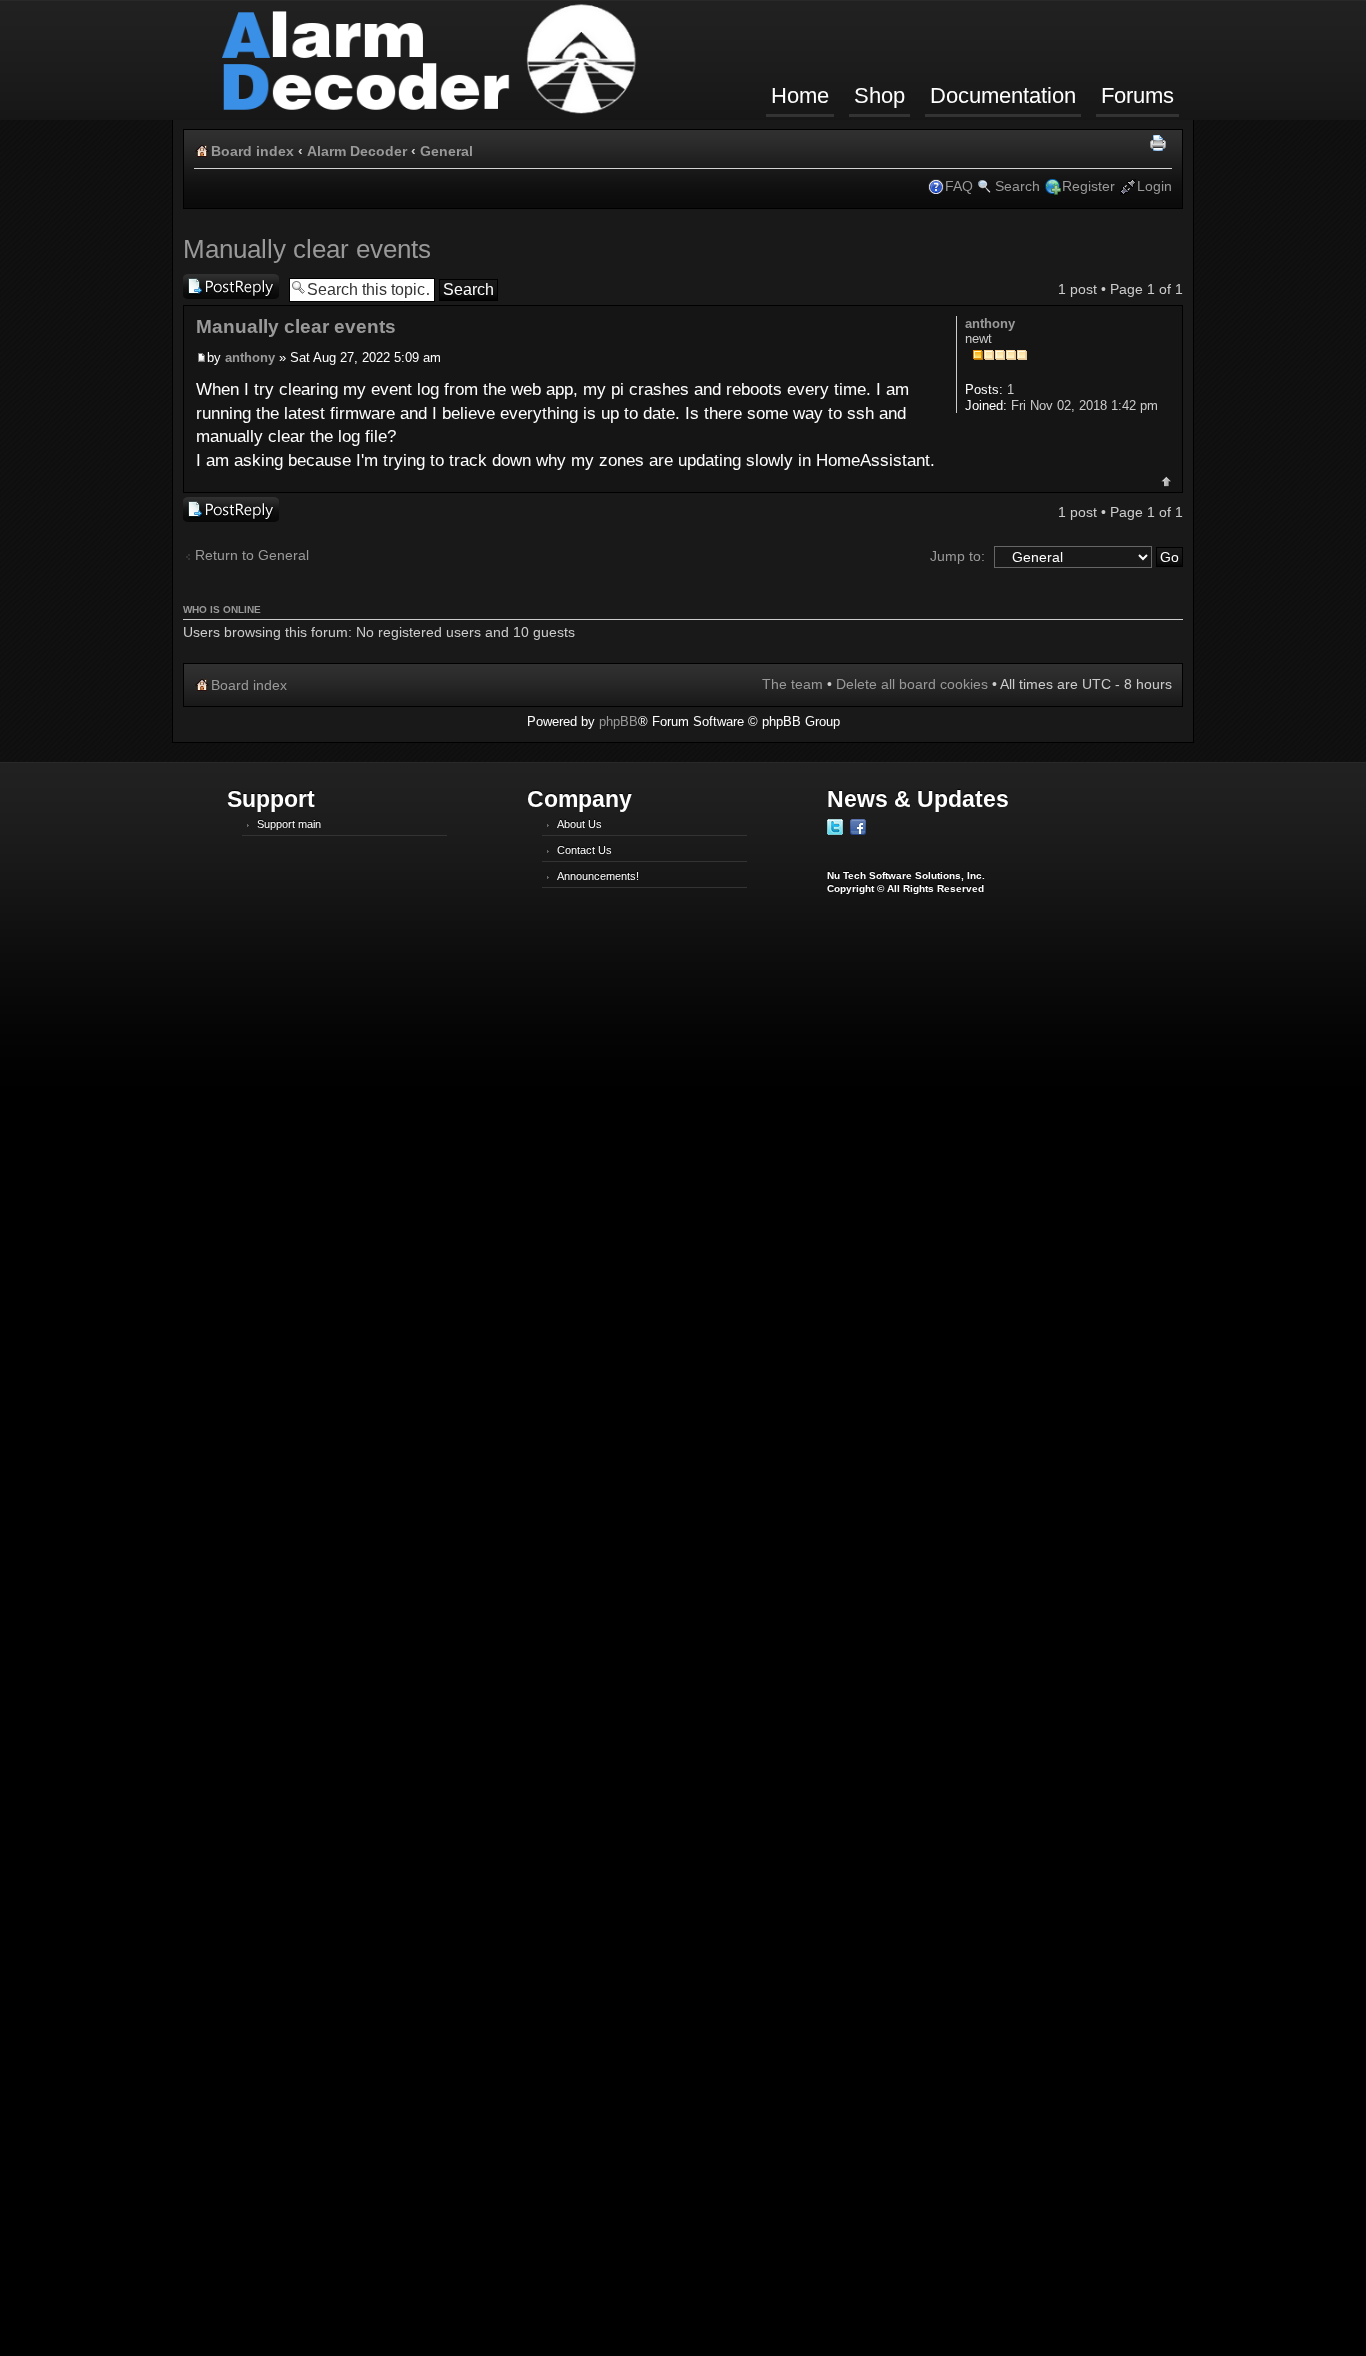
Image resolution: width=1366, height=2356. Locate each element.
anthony (250, 357)
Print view (1161, 144)
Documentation (1003, 95)
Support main (289, 824)
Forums (1137, 95)
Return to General (252, 555)
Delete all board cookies (912, 684)
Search (1017, 186)
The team (792, 684)
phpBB (618, 721)
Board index (252, 151)
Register (1088, 186)
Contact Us (584, 850)
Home (800, 95)
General (446, 151)
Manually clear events (307, 249)
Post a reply (220, 284)
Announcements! (598, 876)
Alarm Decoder (357, 151)
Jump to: (957, 556)
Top (1166, 481)
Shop (879, 95)
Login (1154, 186)
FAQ (959, 186)
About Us (579, 824)
